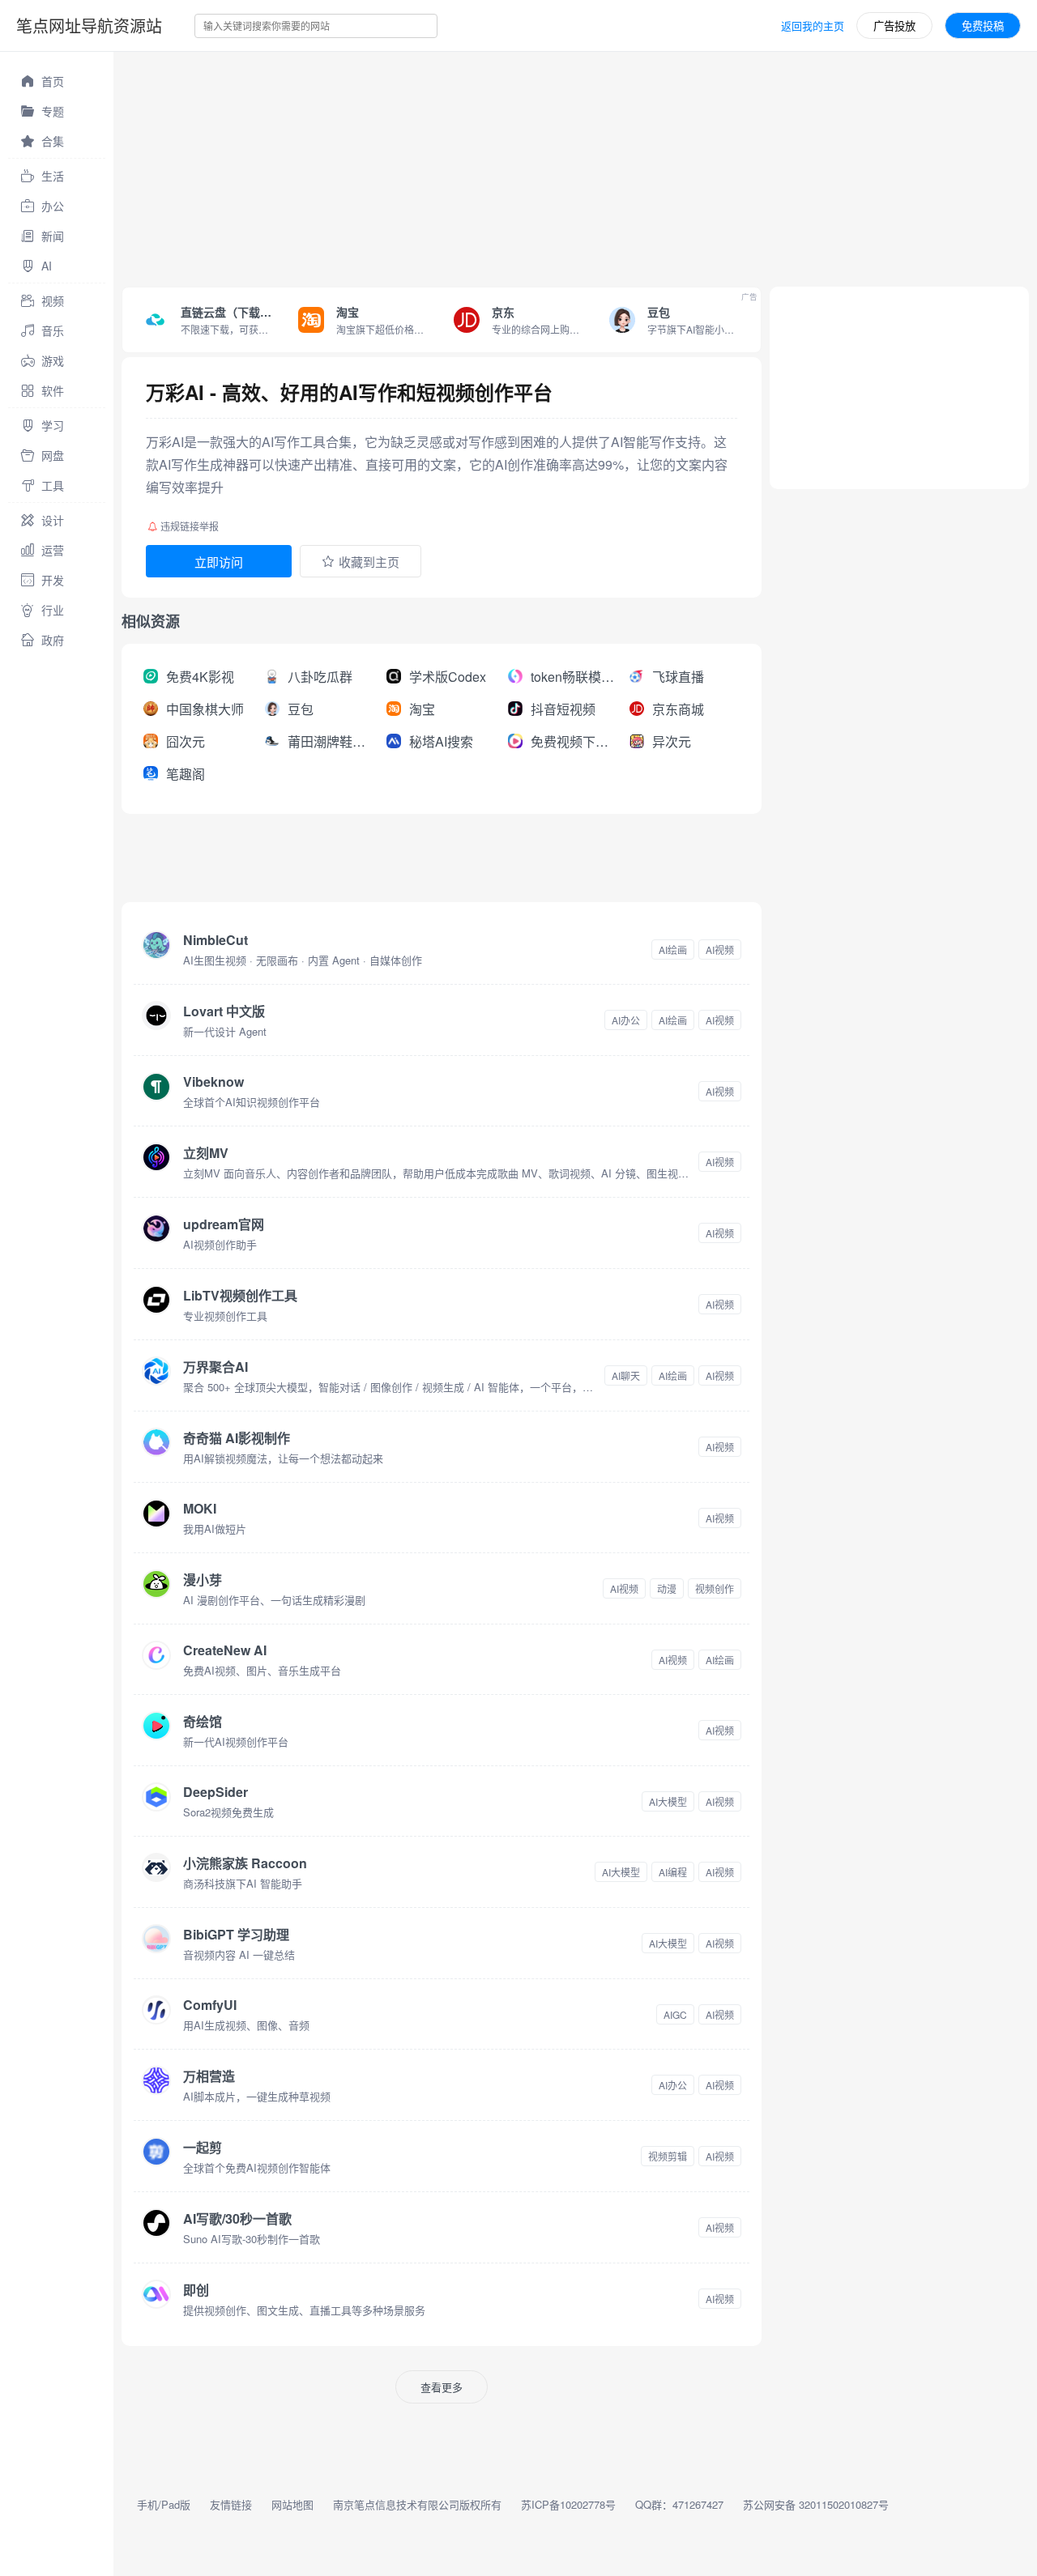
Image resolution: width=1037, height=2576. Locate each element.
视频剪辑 (668, 2156)
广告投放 (894, 26)
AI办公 (626, 1020)
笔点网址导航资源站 (89, 26)
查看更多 (442, 2387)
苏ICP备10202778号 (568, 2504)
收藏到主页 (369, 562)
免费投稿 (983, 26)
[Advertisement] (575, 165)
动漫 (667, 1588)
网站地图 (292, 2504)
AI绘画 (673, 950)
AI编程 (673, 1872)
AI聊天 (626, 1375)
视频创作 (715, 1588)
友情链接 (231, 2504)
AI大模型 (668, 1801)
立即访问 (219, 562)
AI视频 (720, 950)
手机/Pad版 (164, 2504)
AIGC (675, 2014)
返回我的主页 (813, 26)
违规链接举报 (190, 526)
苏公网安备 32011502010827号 (816, 2504)
